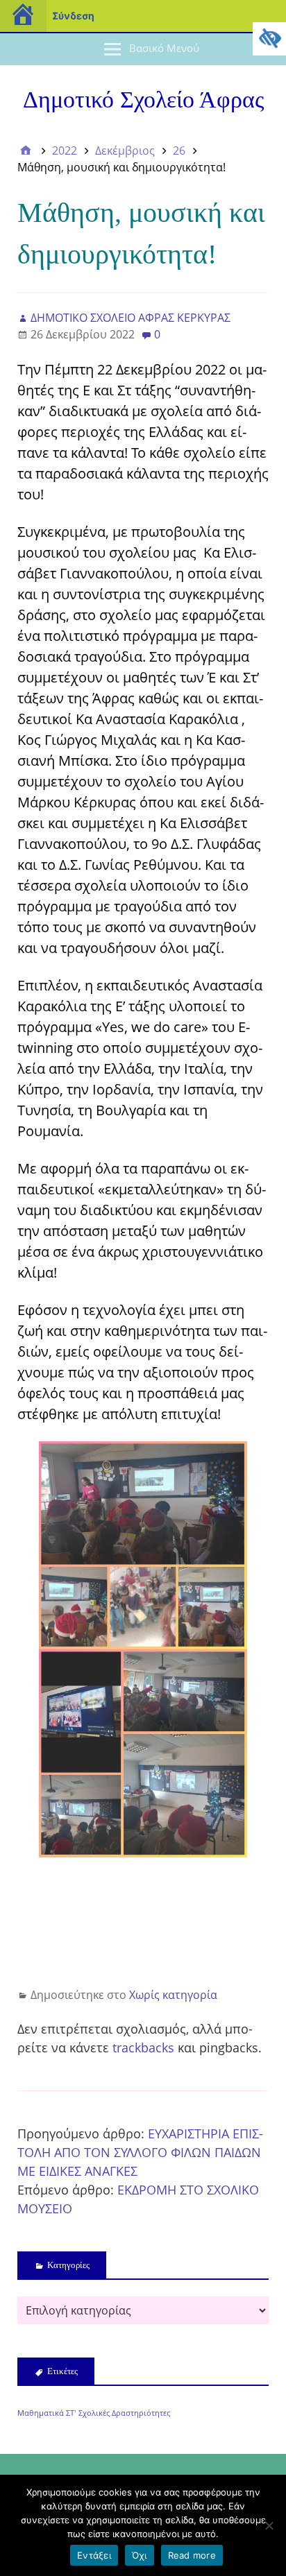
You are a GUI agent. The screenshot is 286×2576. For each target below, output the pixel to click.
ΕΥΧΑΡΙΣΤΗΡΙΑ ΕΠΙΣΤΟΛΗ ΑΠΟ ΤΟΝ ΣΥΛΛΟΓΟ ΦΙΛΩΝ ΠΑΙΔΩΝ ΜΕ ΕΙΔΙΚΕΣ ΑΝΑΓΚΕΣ (140, 2152)
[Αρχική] (26, 151)
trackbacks (143, 2047)
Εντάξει (94, 2555)
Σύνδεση (73, 16)
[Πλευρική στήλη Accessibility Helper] (269, 39)
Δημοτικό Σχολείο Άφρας (143, 100)
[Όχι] (269, 2525)
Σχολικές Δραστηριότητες (124, 2413)
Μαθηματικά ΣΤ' (47, 2413)
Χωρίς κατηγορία (173, 1995)
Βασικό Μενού (164, 48)
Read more (192, 2555)
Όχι (140, 2555)
